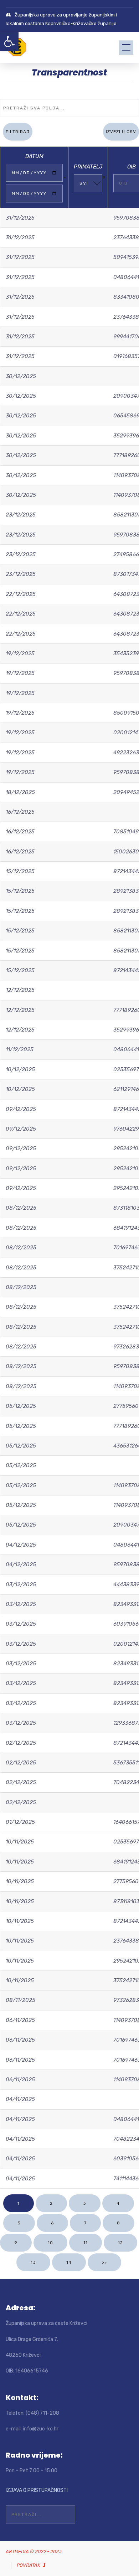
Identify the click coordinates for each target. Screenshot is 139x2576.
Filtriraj (18, 132)
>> (104, 2262)
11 (86, 2243)
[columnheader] (34, 177)
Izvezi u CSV (121, 132)
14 (69, 2262)
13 (33, 2262)
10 (50, 2243)
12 (120, 2243)
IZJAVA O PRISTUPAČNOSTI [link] (37, 2490)
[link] (9, 41)
